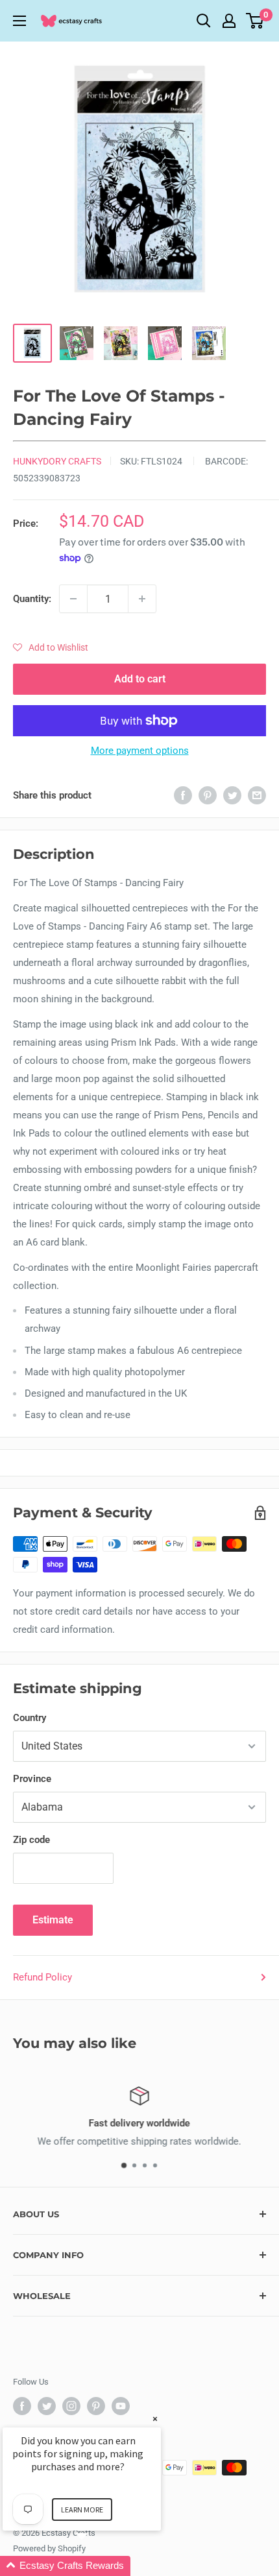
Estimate (53, 1920)
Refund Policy (42, 1977)
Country (30, 1718)
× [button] (155, 2419)
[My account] (229, 21)
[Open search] (204, 21)
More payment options (140, 751)
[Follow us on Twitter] (47, 2406)
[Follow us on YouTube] (121, 2406)
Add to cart (140, 679)
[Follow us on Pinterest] (96, 2406)
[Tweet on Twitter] (232, 795)
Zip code (31, 1840)
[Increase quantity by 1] (142, 599)
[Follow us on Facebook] (22, 2406)
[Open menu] (19, 21)
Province (32, 1779)
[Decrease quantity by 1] (73, 599)
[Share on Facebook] (183, 795)
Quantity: (32, 599)
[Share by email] (257, 795)
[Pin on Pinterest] (208, 795)
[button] (51, 647)
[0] (255, 21)
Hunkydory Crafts (57, 461)
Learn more (82, 2510)
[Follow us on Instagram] (71, 2406)
